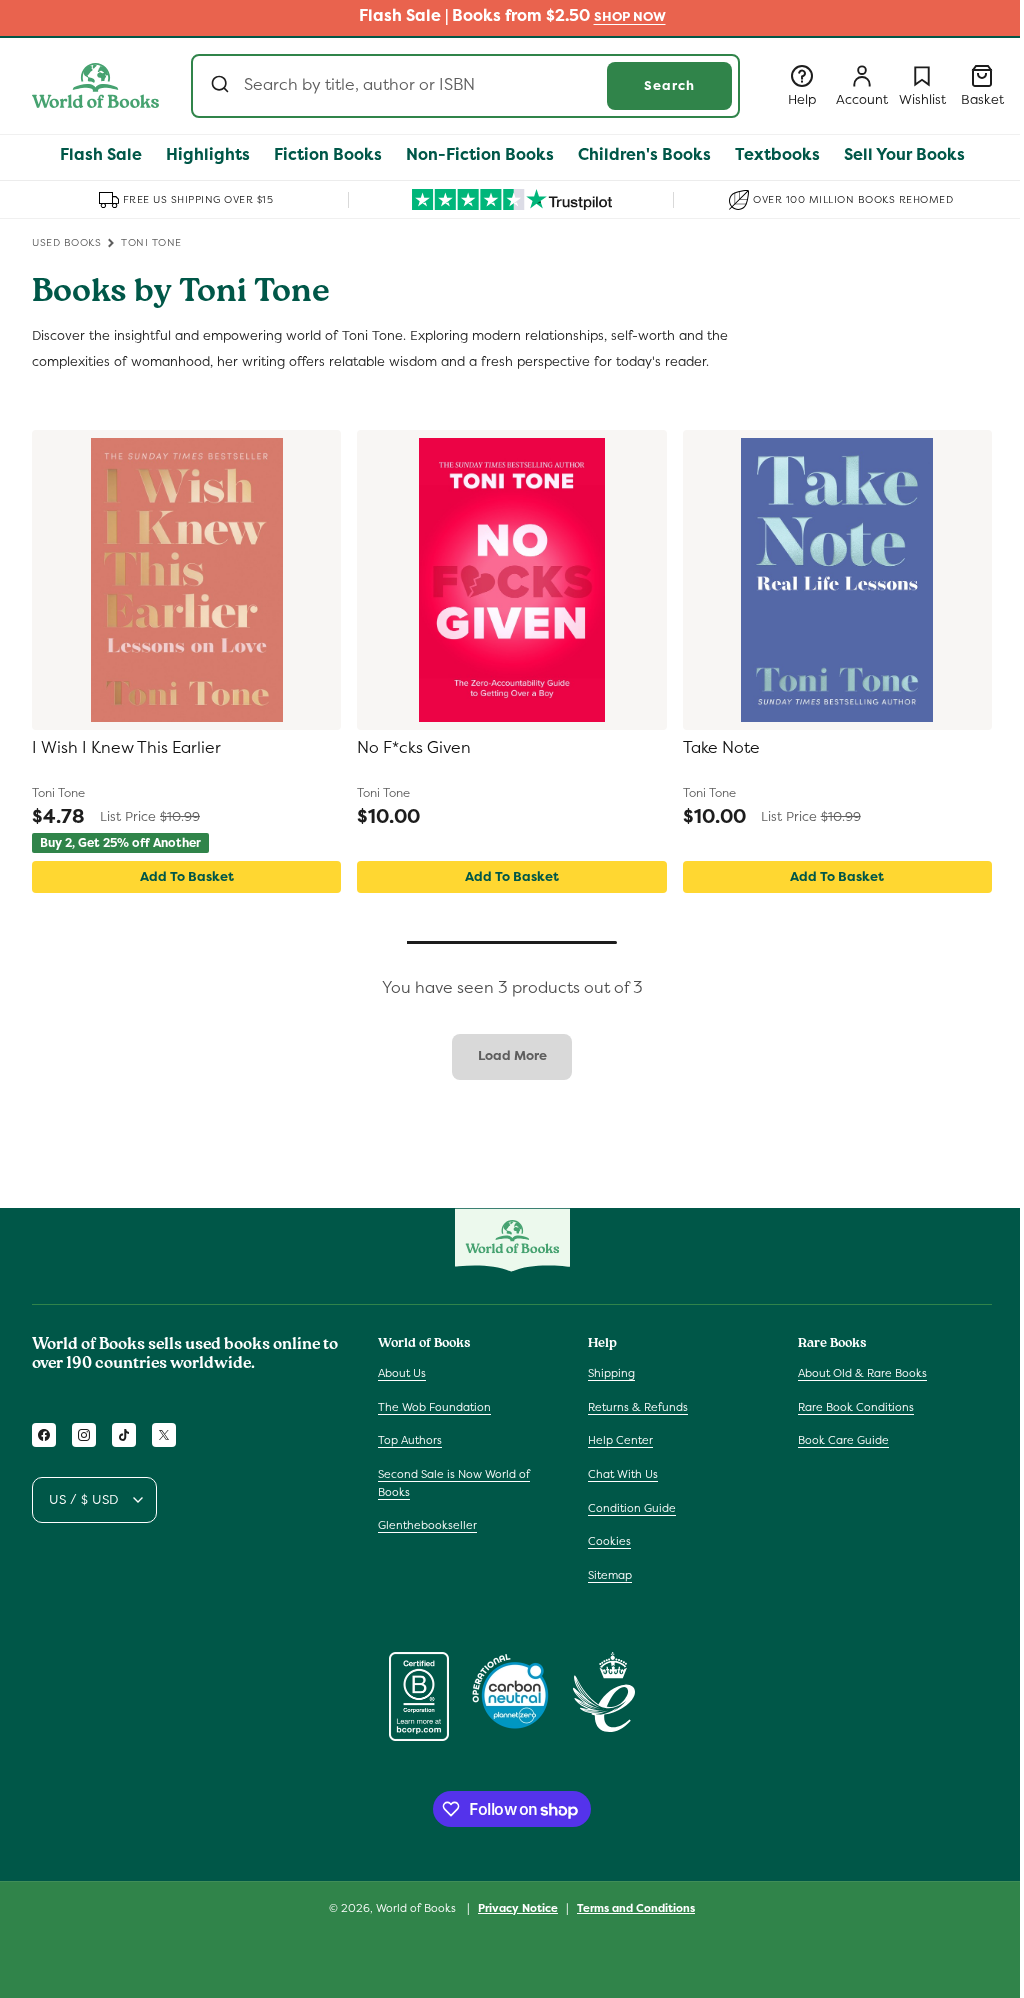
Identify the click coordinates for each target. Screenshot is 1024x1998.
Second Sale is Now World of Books (454, 1483)
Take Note (721, 748)
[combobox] (465, 86)
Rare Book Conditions (856, 1407)
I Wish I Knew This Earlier (126, 748)
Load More (512, 1055)
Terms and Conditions (636, 1908)
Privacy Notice (518, 1908)
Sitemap (610, 1575)
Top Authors (410, 1440)
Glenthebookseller (427, 1525)
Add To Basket (187, 876)
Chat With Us (623, 1474)
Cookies (609, 1541)
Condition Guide (632, 1508)
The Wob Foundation (434, 1407)
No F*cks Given (414, 748)
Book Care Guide (843, 1440)
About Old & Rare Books (862, 1373)
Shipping (611, 1373)
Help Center (620, 1440)
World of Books (417, 1908)
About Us (402, 1373)
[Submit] (222, 86)
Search (669, 85)
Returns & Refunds (638, 1407)
